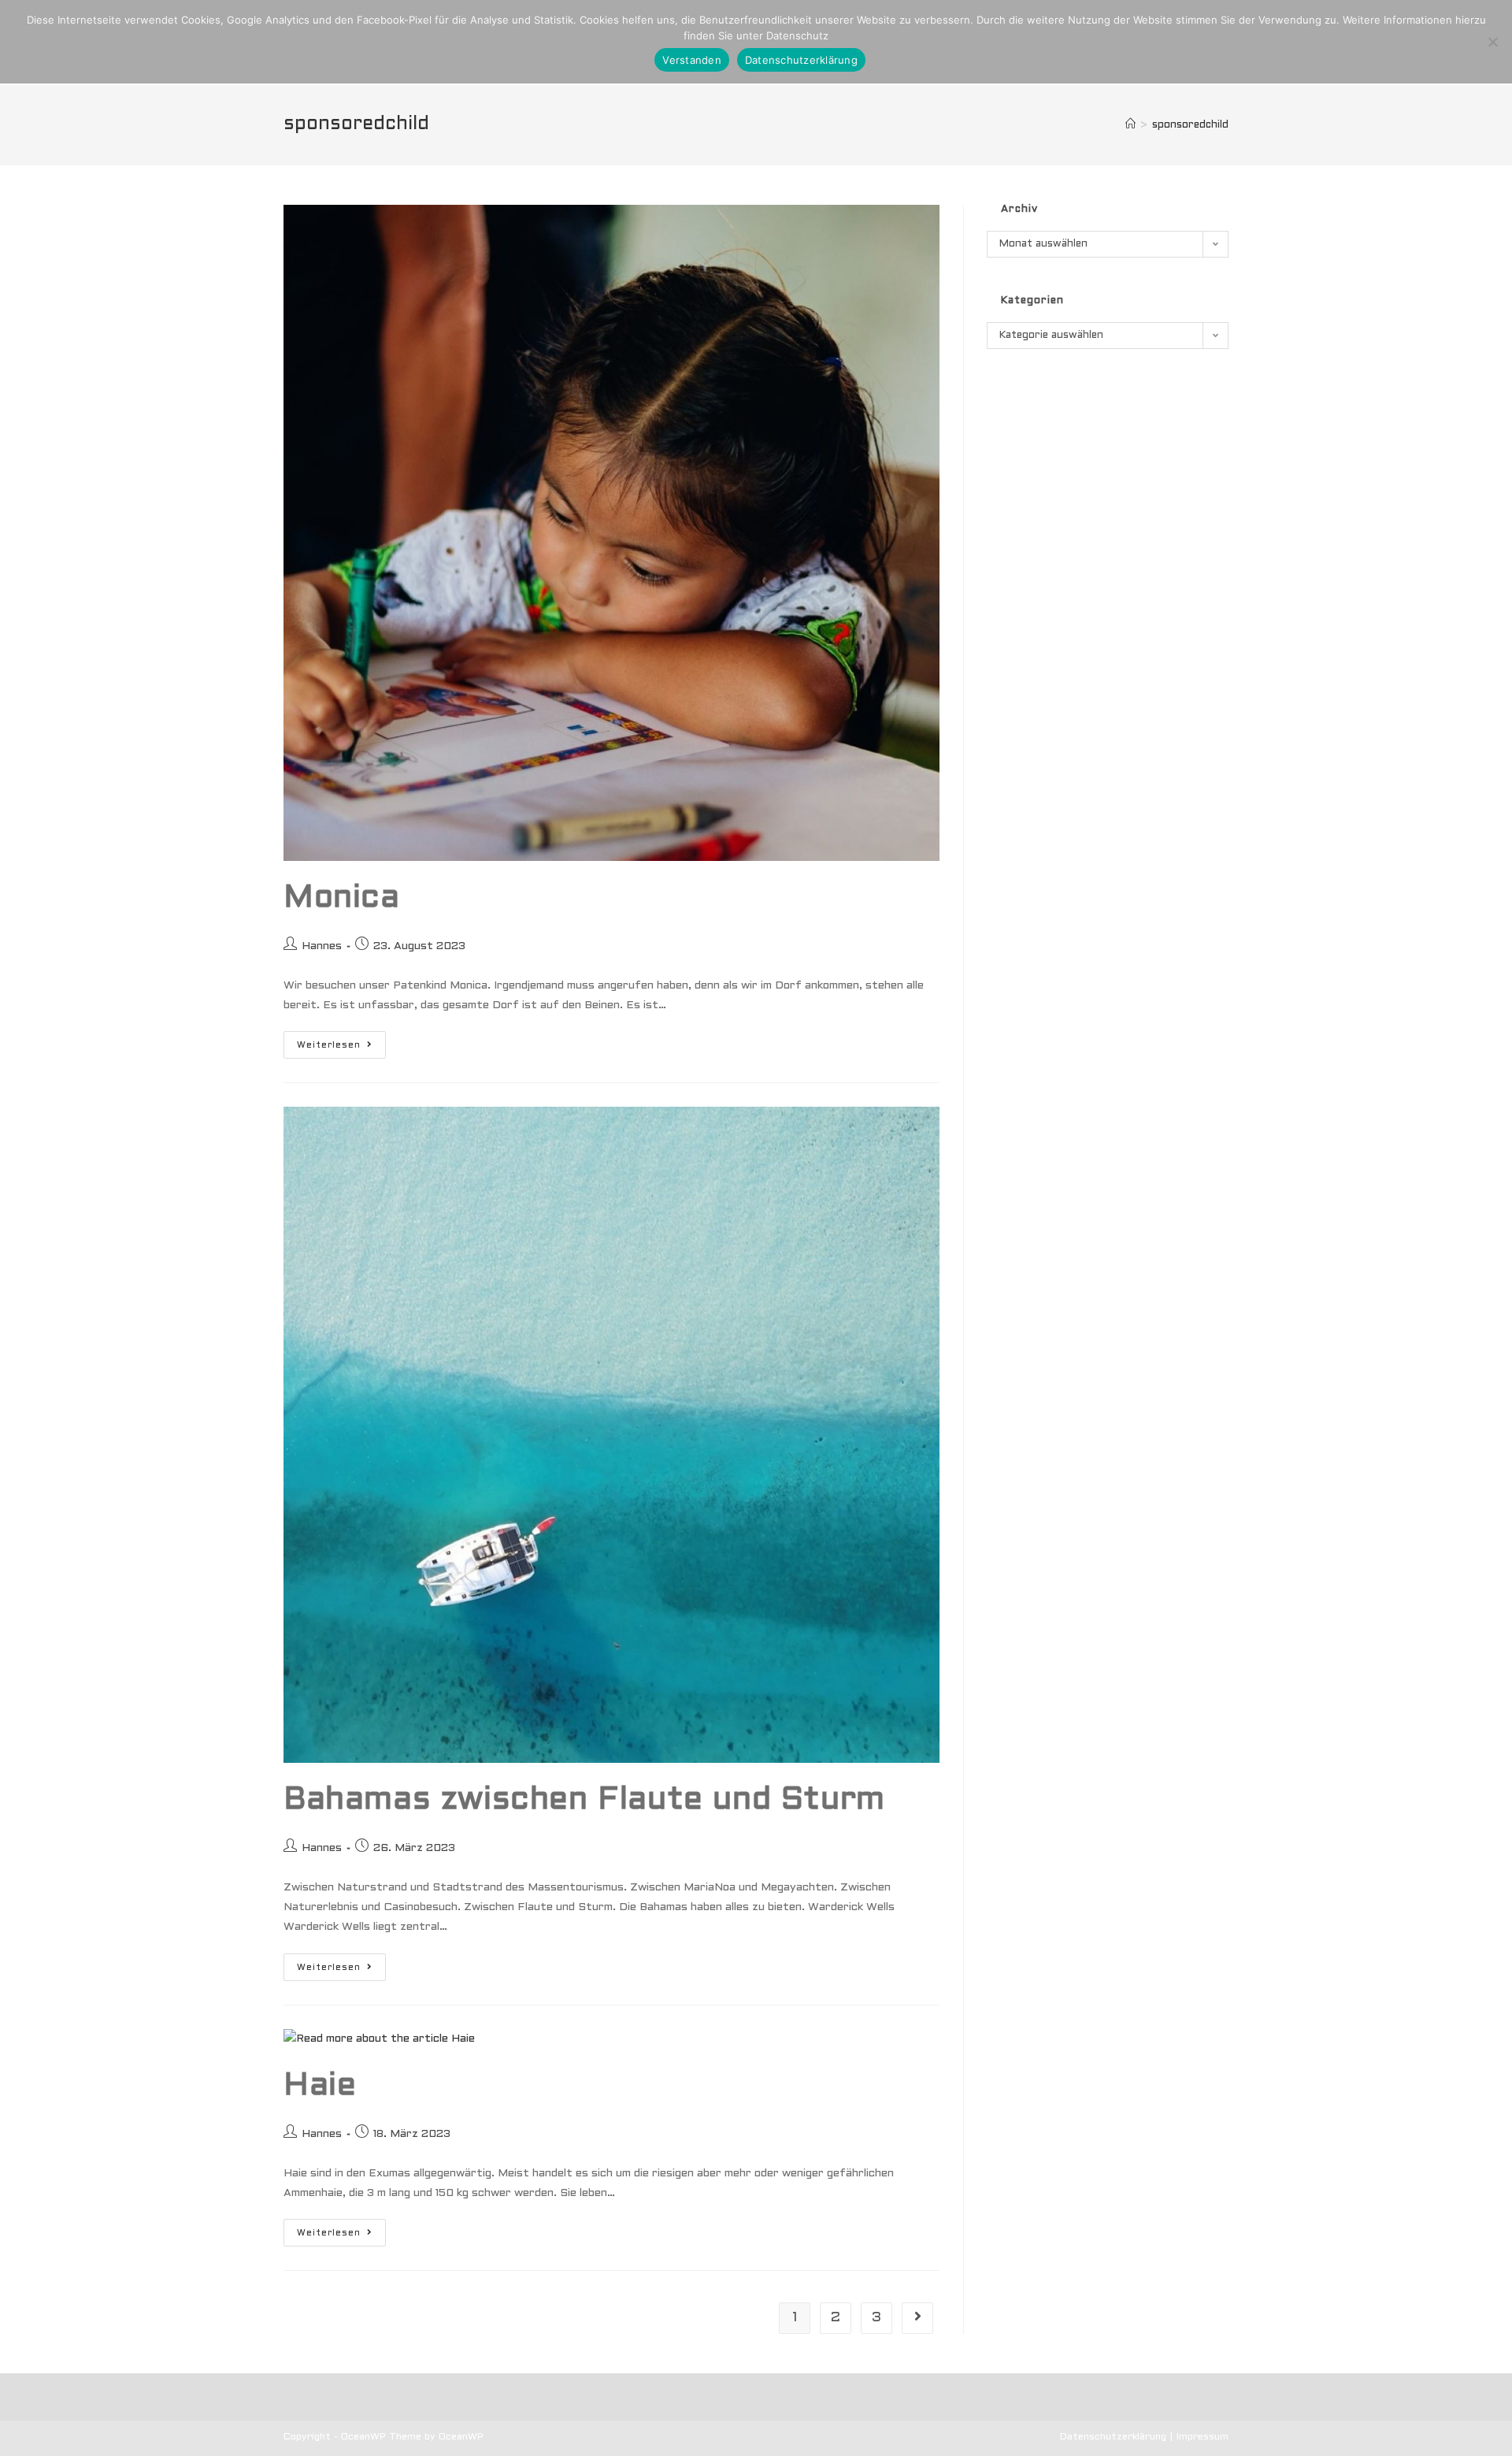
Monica (342, 898)
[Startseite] (1130, 125)
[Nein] (1492, 42)
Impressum (1203, 2437)
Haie (320, 2086)
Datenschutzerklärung (1113, 2437)
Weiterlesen (341, 1044)
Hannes (322, 946)
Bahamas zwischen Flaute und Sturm (584, 1800)
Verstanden (692, 60)
